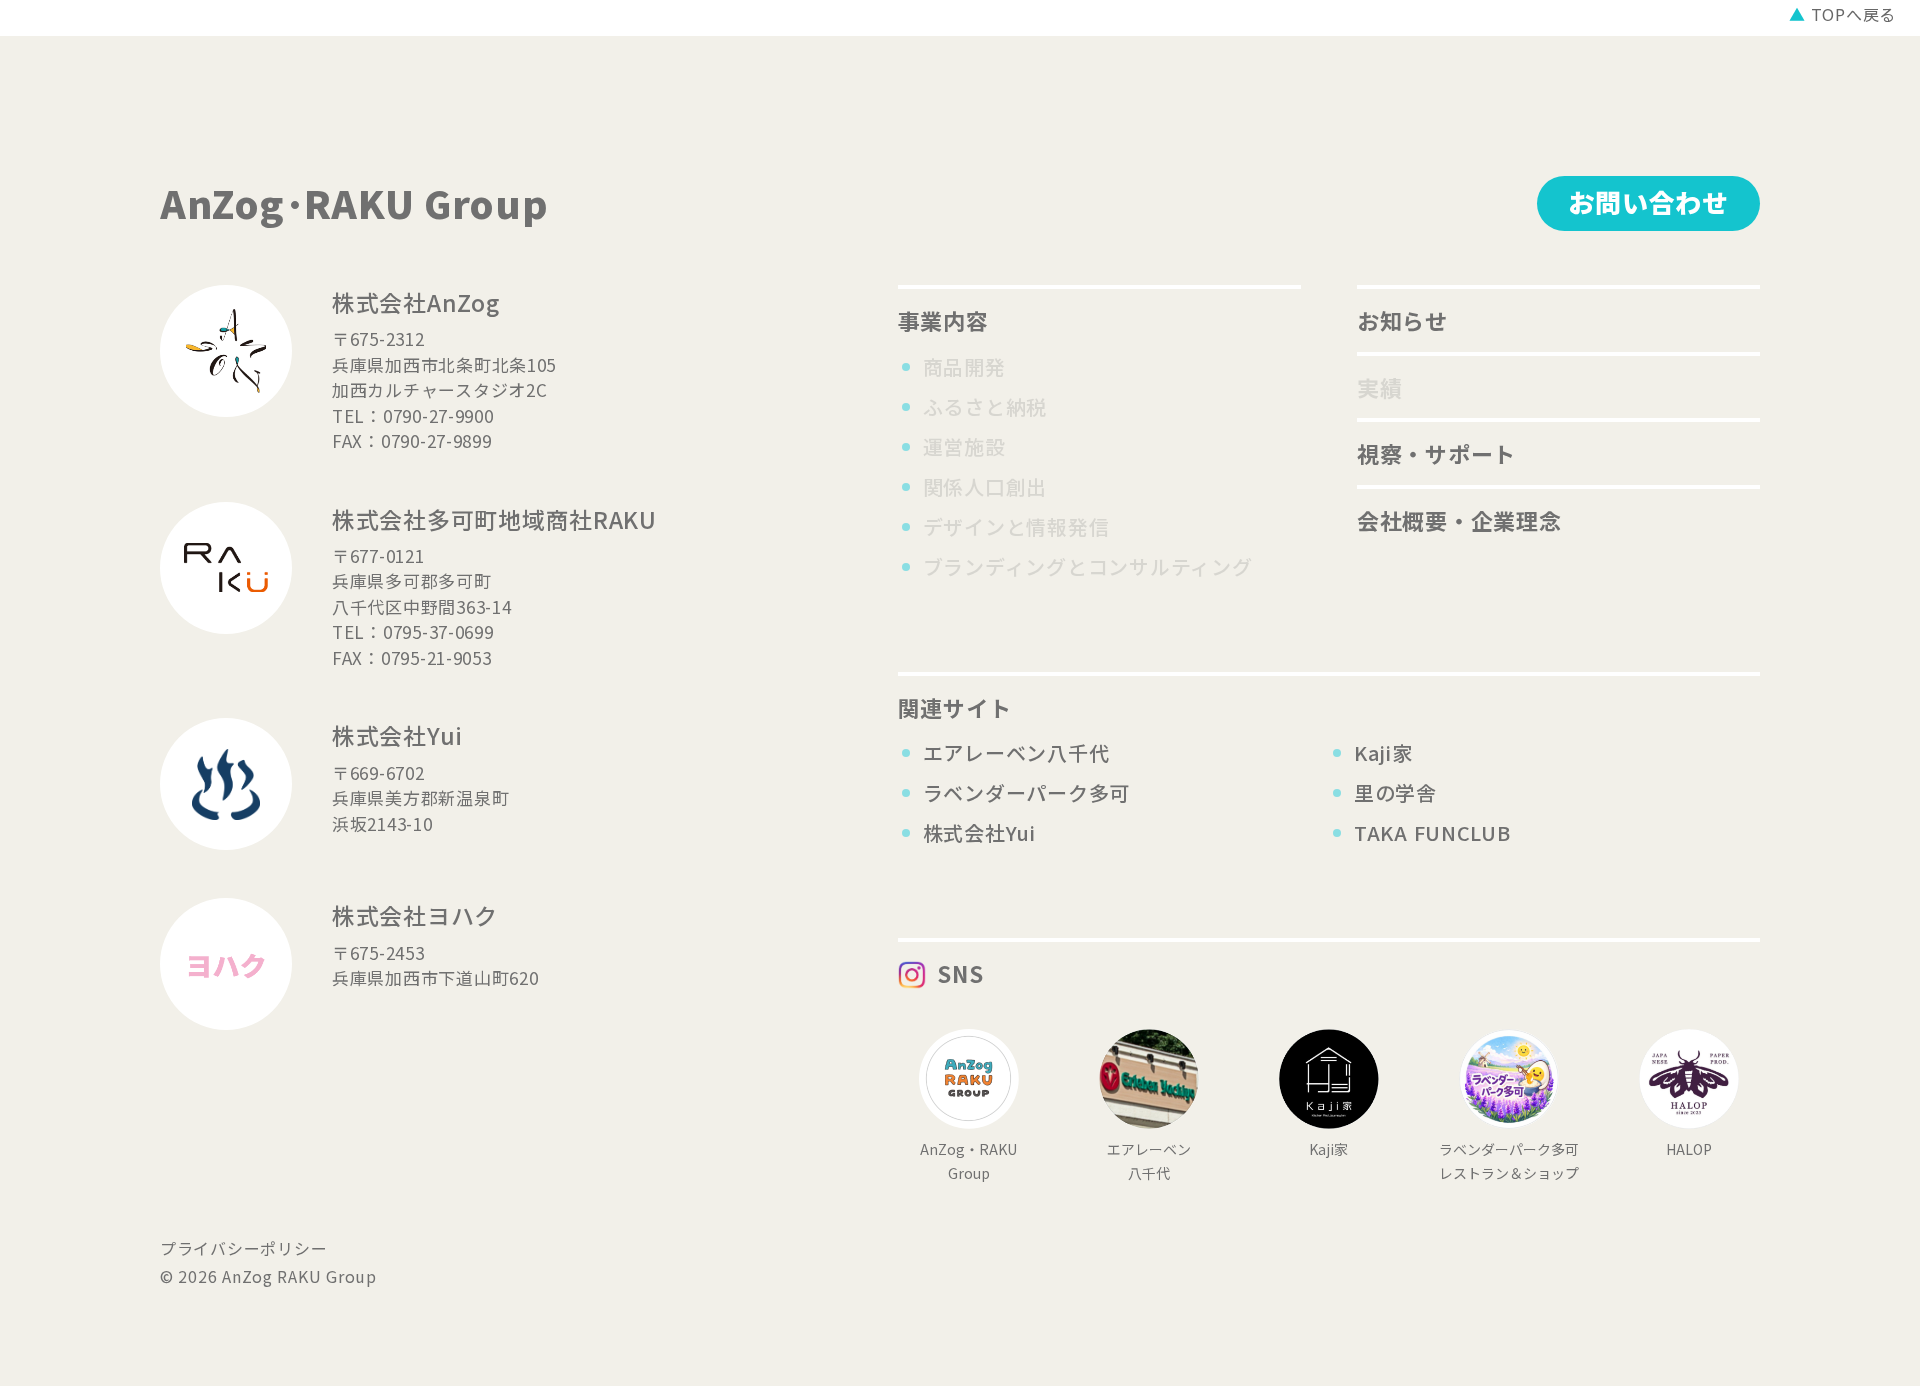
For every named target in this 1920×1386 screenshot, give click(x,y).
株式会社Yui (979, 832)
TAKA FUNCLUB (1432, 832)
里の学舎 (1395, 792)
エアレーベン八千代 (1016, 752)
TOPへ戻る (1842, 14)
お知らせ (1402, 320)
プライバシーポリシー (243, 1248)
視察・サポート (1436, 453)
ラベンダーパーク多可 (1026, 792)
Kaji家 (1383, 752)
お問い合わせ (1648, 201)
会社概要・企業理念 (1459, 520)
